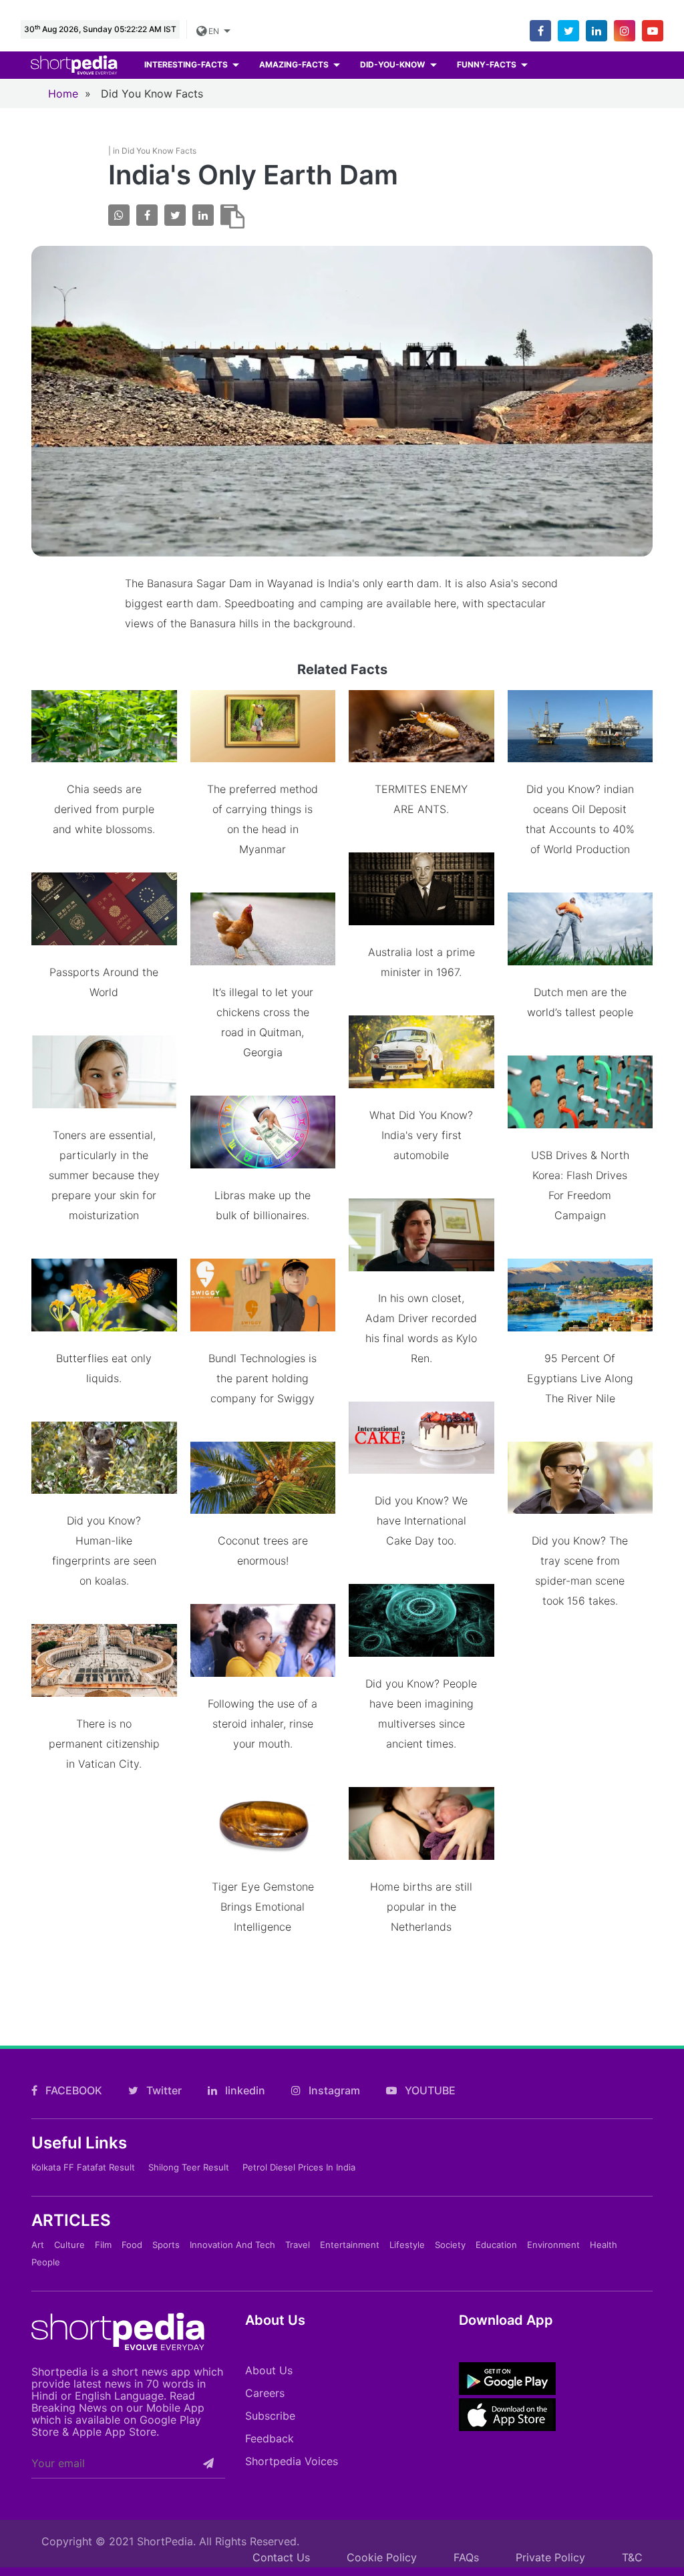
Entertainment (350, 2245)
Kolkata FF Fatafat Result (83, 2167)
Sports (166, 2245)
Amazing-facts (295, 64)
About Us (269, 2370)
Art (38, 2245)
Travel (298, 2245)
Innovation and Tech (232, 2245)
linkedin (244, 2090)
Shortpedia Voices (292, 2461)
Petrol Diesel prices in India (299, 2167)
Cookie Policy (382, 2557)
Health (604, 2245)
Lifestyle (407, 2245)
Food (132, 2245)
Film (103, 2245)
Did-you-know (393, 64)
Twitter (163, 2090)
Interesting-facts (187, 64)
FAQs (466, 2557)
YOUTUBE (429, 2090)
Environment (553, 2245)
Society (450, 2245)
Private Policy (550, 2557)
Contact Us (281, 2557)
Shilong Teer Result (189, 2167)
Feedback (270, 2438)
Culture (69, 2245)
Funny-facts (488, 64)
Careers (265, 2393)
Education (496, 2245)
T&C (632, 2557)
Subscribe (270, 2416)
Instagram (333, 2090)
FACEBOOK (72, 2090)
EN (214, 31)
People (46, 2262)
